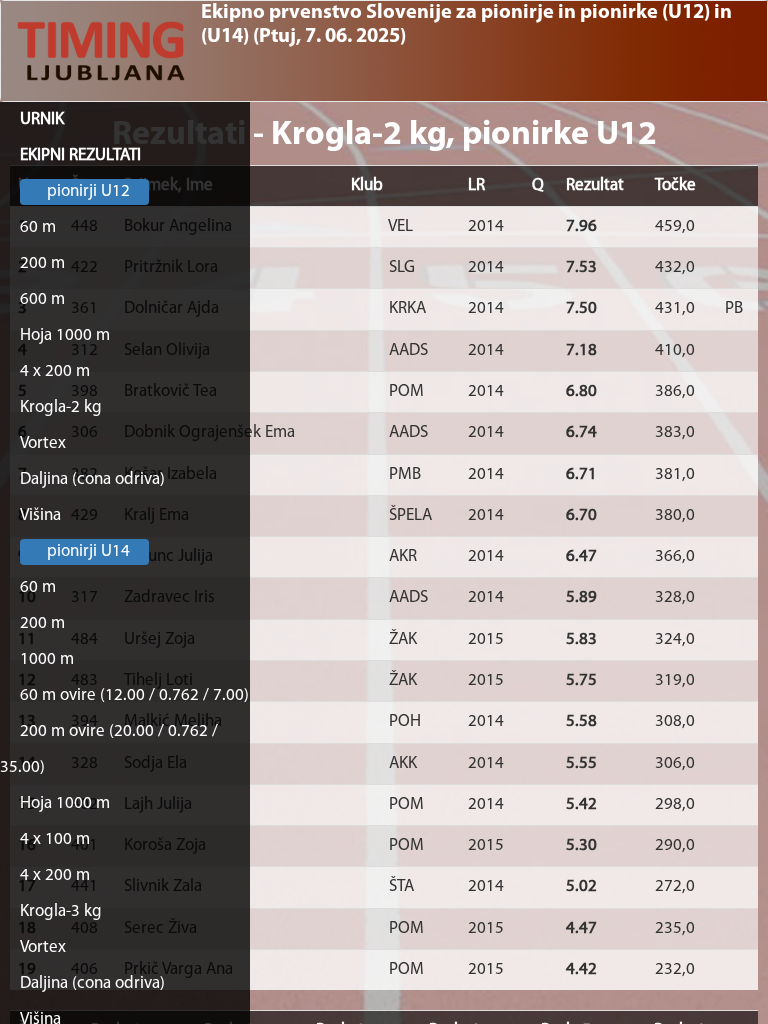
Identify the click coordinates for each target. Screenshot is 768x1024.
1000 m (47, 659)
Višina (40, 515)
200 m (42, 263)
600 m (42, 299)
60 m (38, 227)
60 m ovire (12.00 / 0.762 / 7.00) (134, 695)
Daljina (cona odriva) (92, 479)
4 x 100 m (55, 839)
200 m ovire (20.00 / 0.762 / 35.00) (109, 749)
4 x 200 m (55, 371)
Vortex (43, 443)
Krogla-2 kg (61, 407)
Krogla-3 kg (61, 911)
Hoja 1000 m (65, 335)
